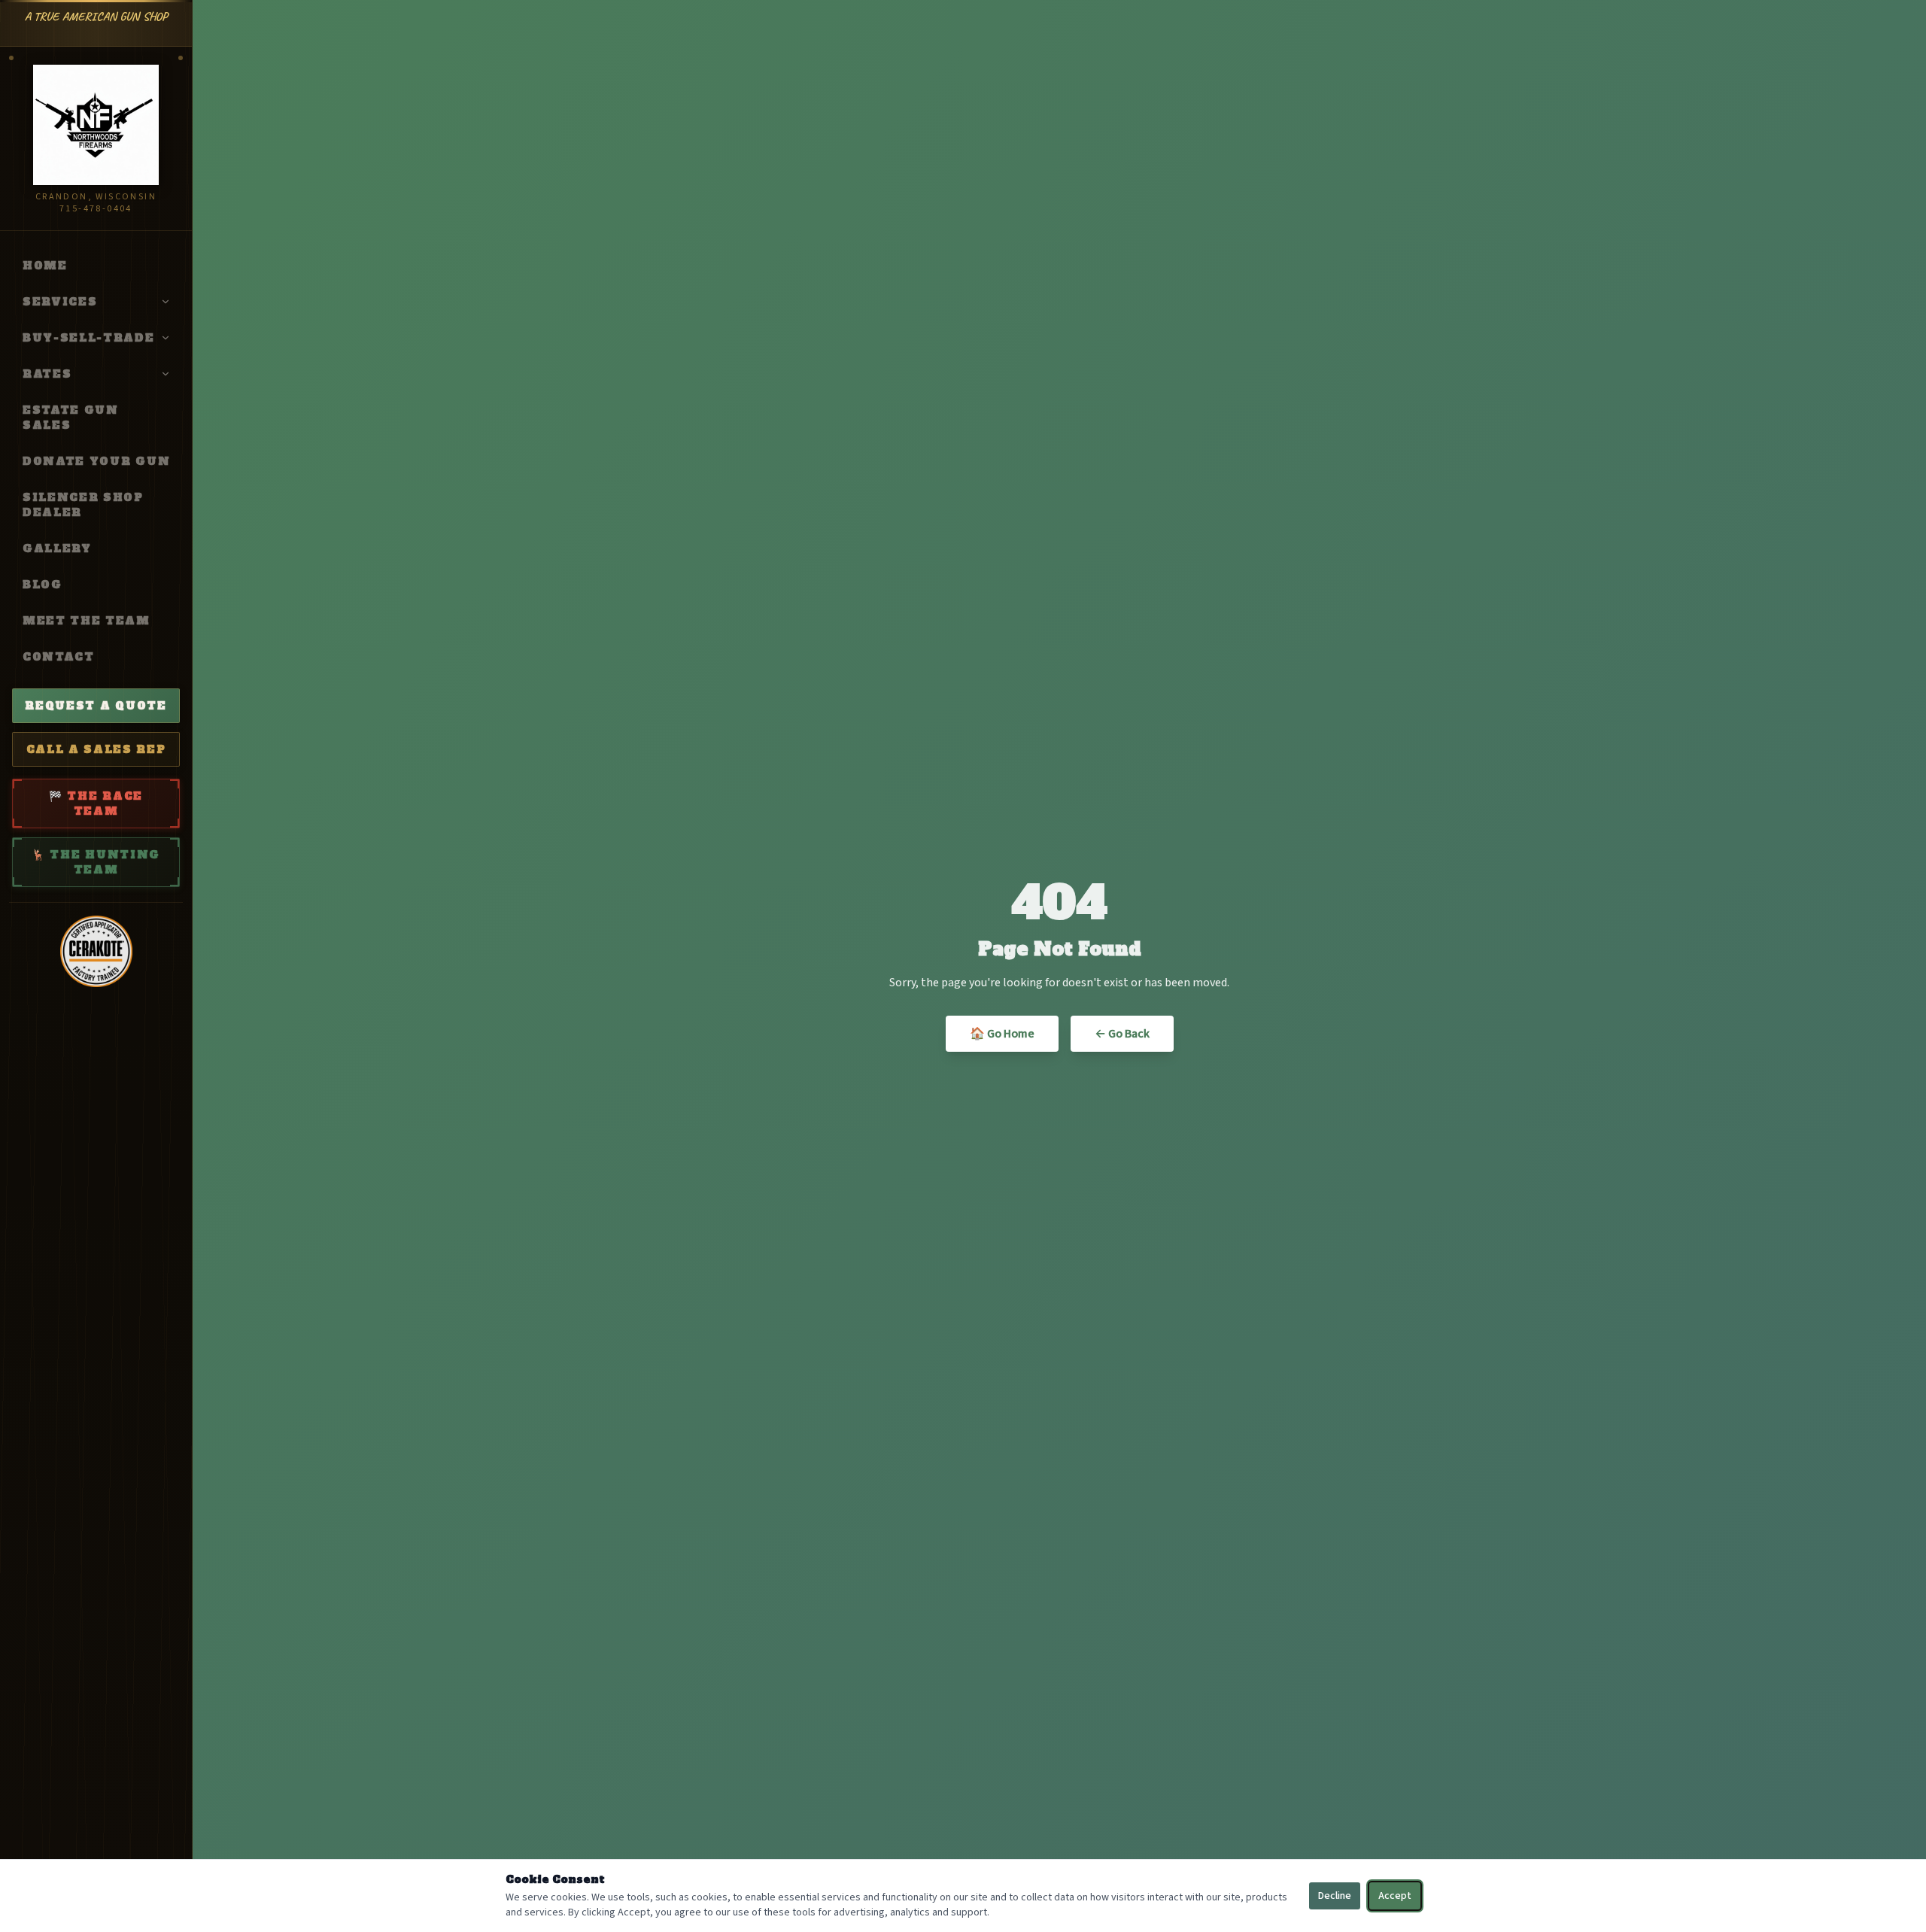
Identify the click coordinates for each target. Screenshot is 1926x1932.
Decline (1335, 1896)
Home (45, 266)
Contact (59, 657)
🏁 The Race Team (96, 803)
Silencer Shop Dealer (83, 505)
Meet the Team (87, 621)
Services (60, 302)
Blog (43, 585)
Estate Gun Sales (71, 418)
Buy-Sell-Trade (89, 338)
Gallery (57, 548)
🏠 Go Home (1002, 1034)
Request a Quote (96, 706)
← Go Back (1122, 1034)
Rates (47, 374)
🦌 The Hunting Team (96, 862)
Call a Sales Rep (96, 749)
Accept (1395, 1896)
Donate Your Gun (96, 461)
